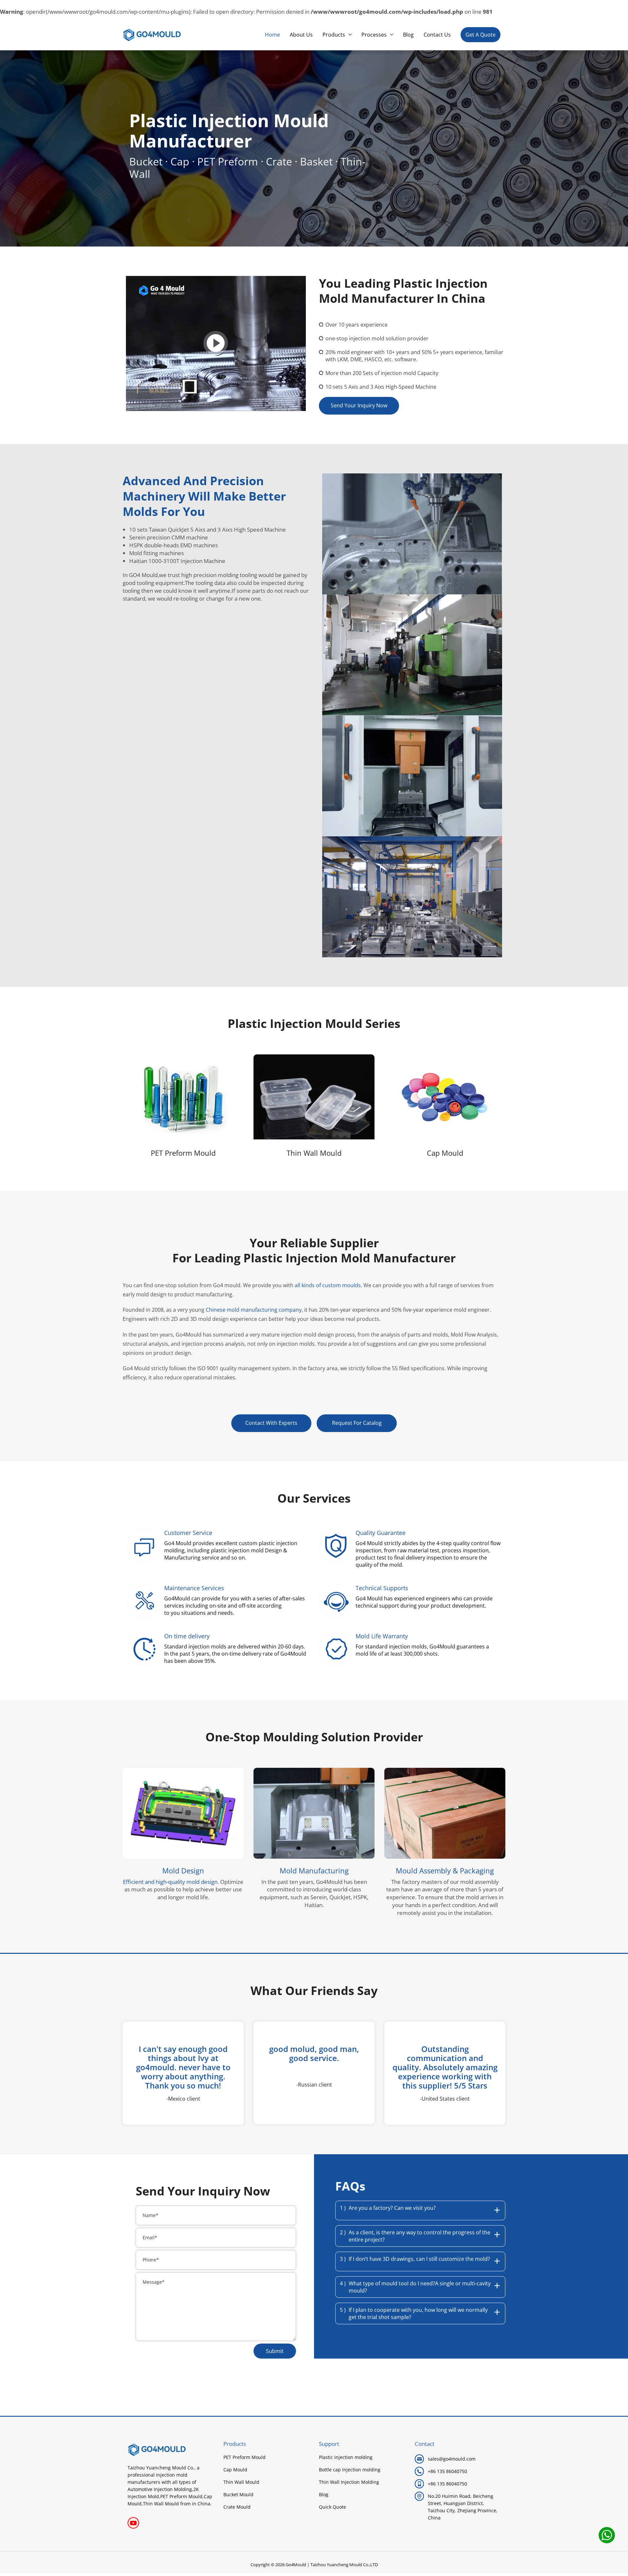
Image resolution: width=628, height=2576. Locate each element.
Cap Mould (445, 1153)
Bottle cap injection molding (350, 2470)
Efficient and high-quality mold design (170, 1882)
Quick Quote (332, 2507)
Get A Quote (480, 35)
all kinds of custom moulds (328, 1285)
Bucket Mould (238, 2495)
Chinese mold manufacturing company (254, 1310)
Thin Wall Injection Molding (349, 2482)
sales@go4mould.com (452, 2459)
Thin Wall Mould (314, 1153)
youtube (133, 2523)
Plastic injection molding (346, 2457)
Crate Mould (237, 2507)
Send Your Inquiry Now (359, 405)
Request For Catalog (357, 1423)
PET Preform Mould (183, 1153)
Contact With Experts (271, 1423)
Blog (324, 2495)
